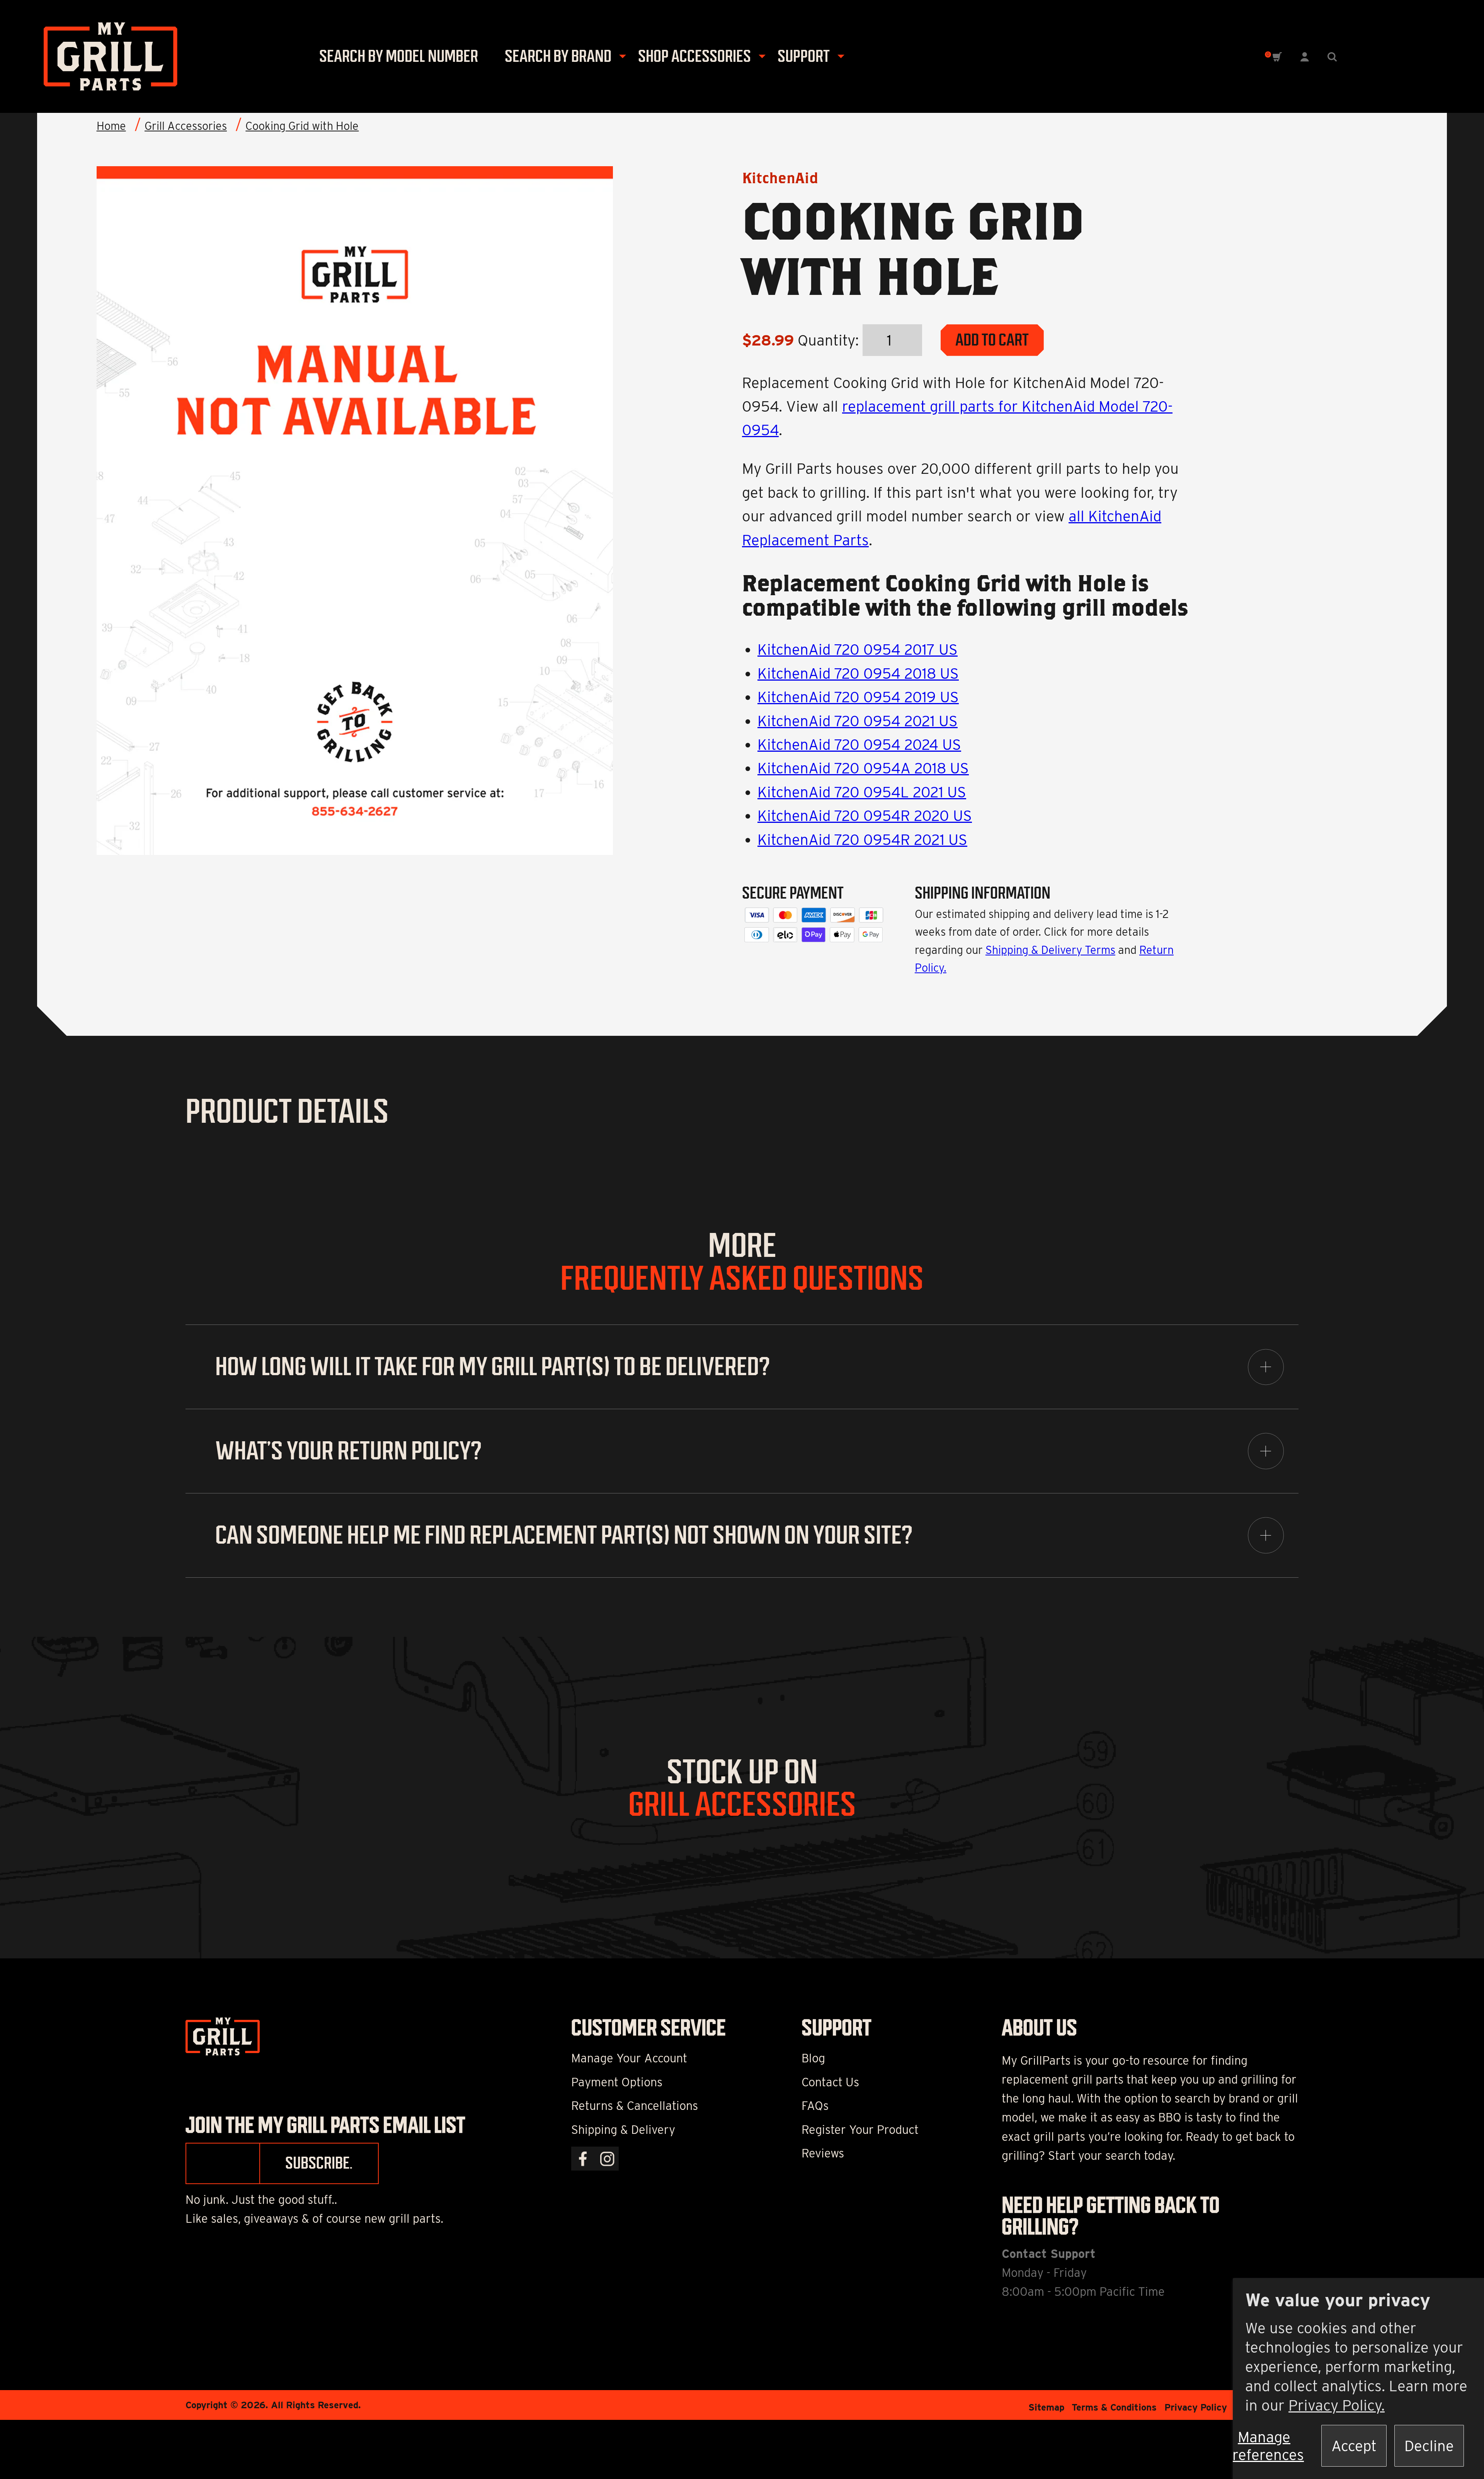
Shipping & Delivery (623, 2130)
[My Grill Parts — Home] (104, 56)
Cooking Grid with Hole (302, 126)
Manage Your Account (629, 2058)
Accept (1354, 2446)
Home (111, 126)
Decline (1429, 2446)
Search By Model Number (399, 56)
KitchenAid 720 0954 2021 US (858, 721)
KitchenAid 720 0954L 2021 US (862, 792)
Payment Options (617, 2082)
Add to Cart (992, 340)
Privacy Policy (1196, 2407)
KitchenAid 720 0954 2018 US (858, 673)
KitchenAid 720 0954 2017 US (858, 649)
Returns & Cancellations (635, 2106)
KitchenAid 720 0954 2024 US (859, 744)
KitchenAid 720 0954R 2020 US (865, 816)
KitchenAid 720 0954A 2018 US (863, 768)
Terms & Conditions (1114, 2407)
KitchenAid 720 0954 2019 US (858, 697)
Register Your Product (860, 2130)
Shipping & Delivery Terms (1050, 950)
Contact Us (830, 2082)
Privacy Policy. (1337, 2405)
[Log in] (1305, 56)
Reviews (823, 2153)
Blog (813, 2058)
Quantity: (828, 340)
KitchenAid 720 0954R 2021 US (862, 839)
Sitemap (1046, 2407)
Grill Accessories (186, 126)
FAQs (815, 2106)
